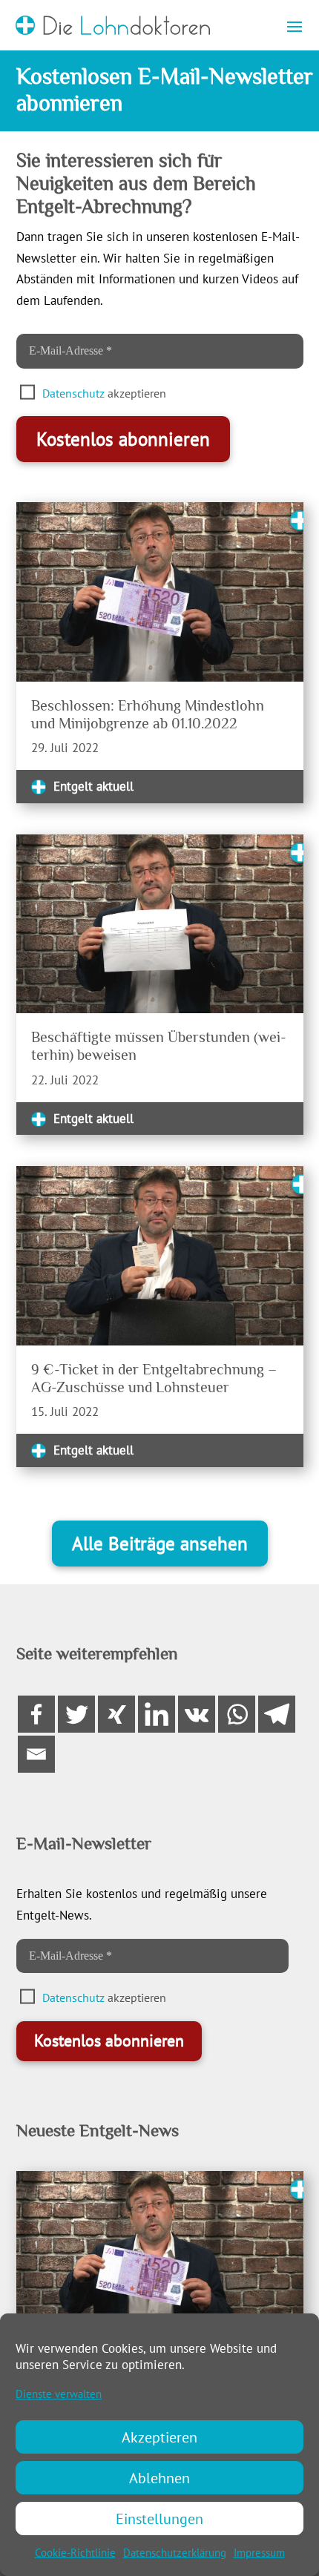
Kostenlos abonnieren (123, 439)
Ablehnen (159, 2478)
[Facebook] (36, 1714)
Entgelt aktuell (93, 786)
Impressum (259, 2553)
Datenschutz (73, 393)
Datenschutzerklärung (175, 2553)
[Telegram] (277, 1714)
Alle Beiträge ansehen (160, 1544)
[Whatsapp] (237, 1714)
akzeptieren (106, 393)
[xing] (116, 1714)
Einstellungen (159, 2519)
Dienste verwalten (59, 2394)
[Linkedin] (157, 1714)
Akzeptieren (159, 2437)
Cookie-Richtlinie (75, 2553)
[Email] (36, 1754)
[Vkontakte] (197, 1714)
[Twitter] (76, 1714)
